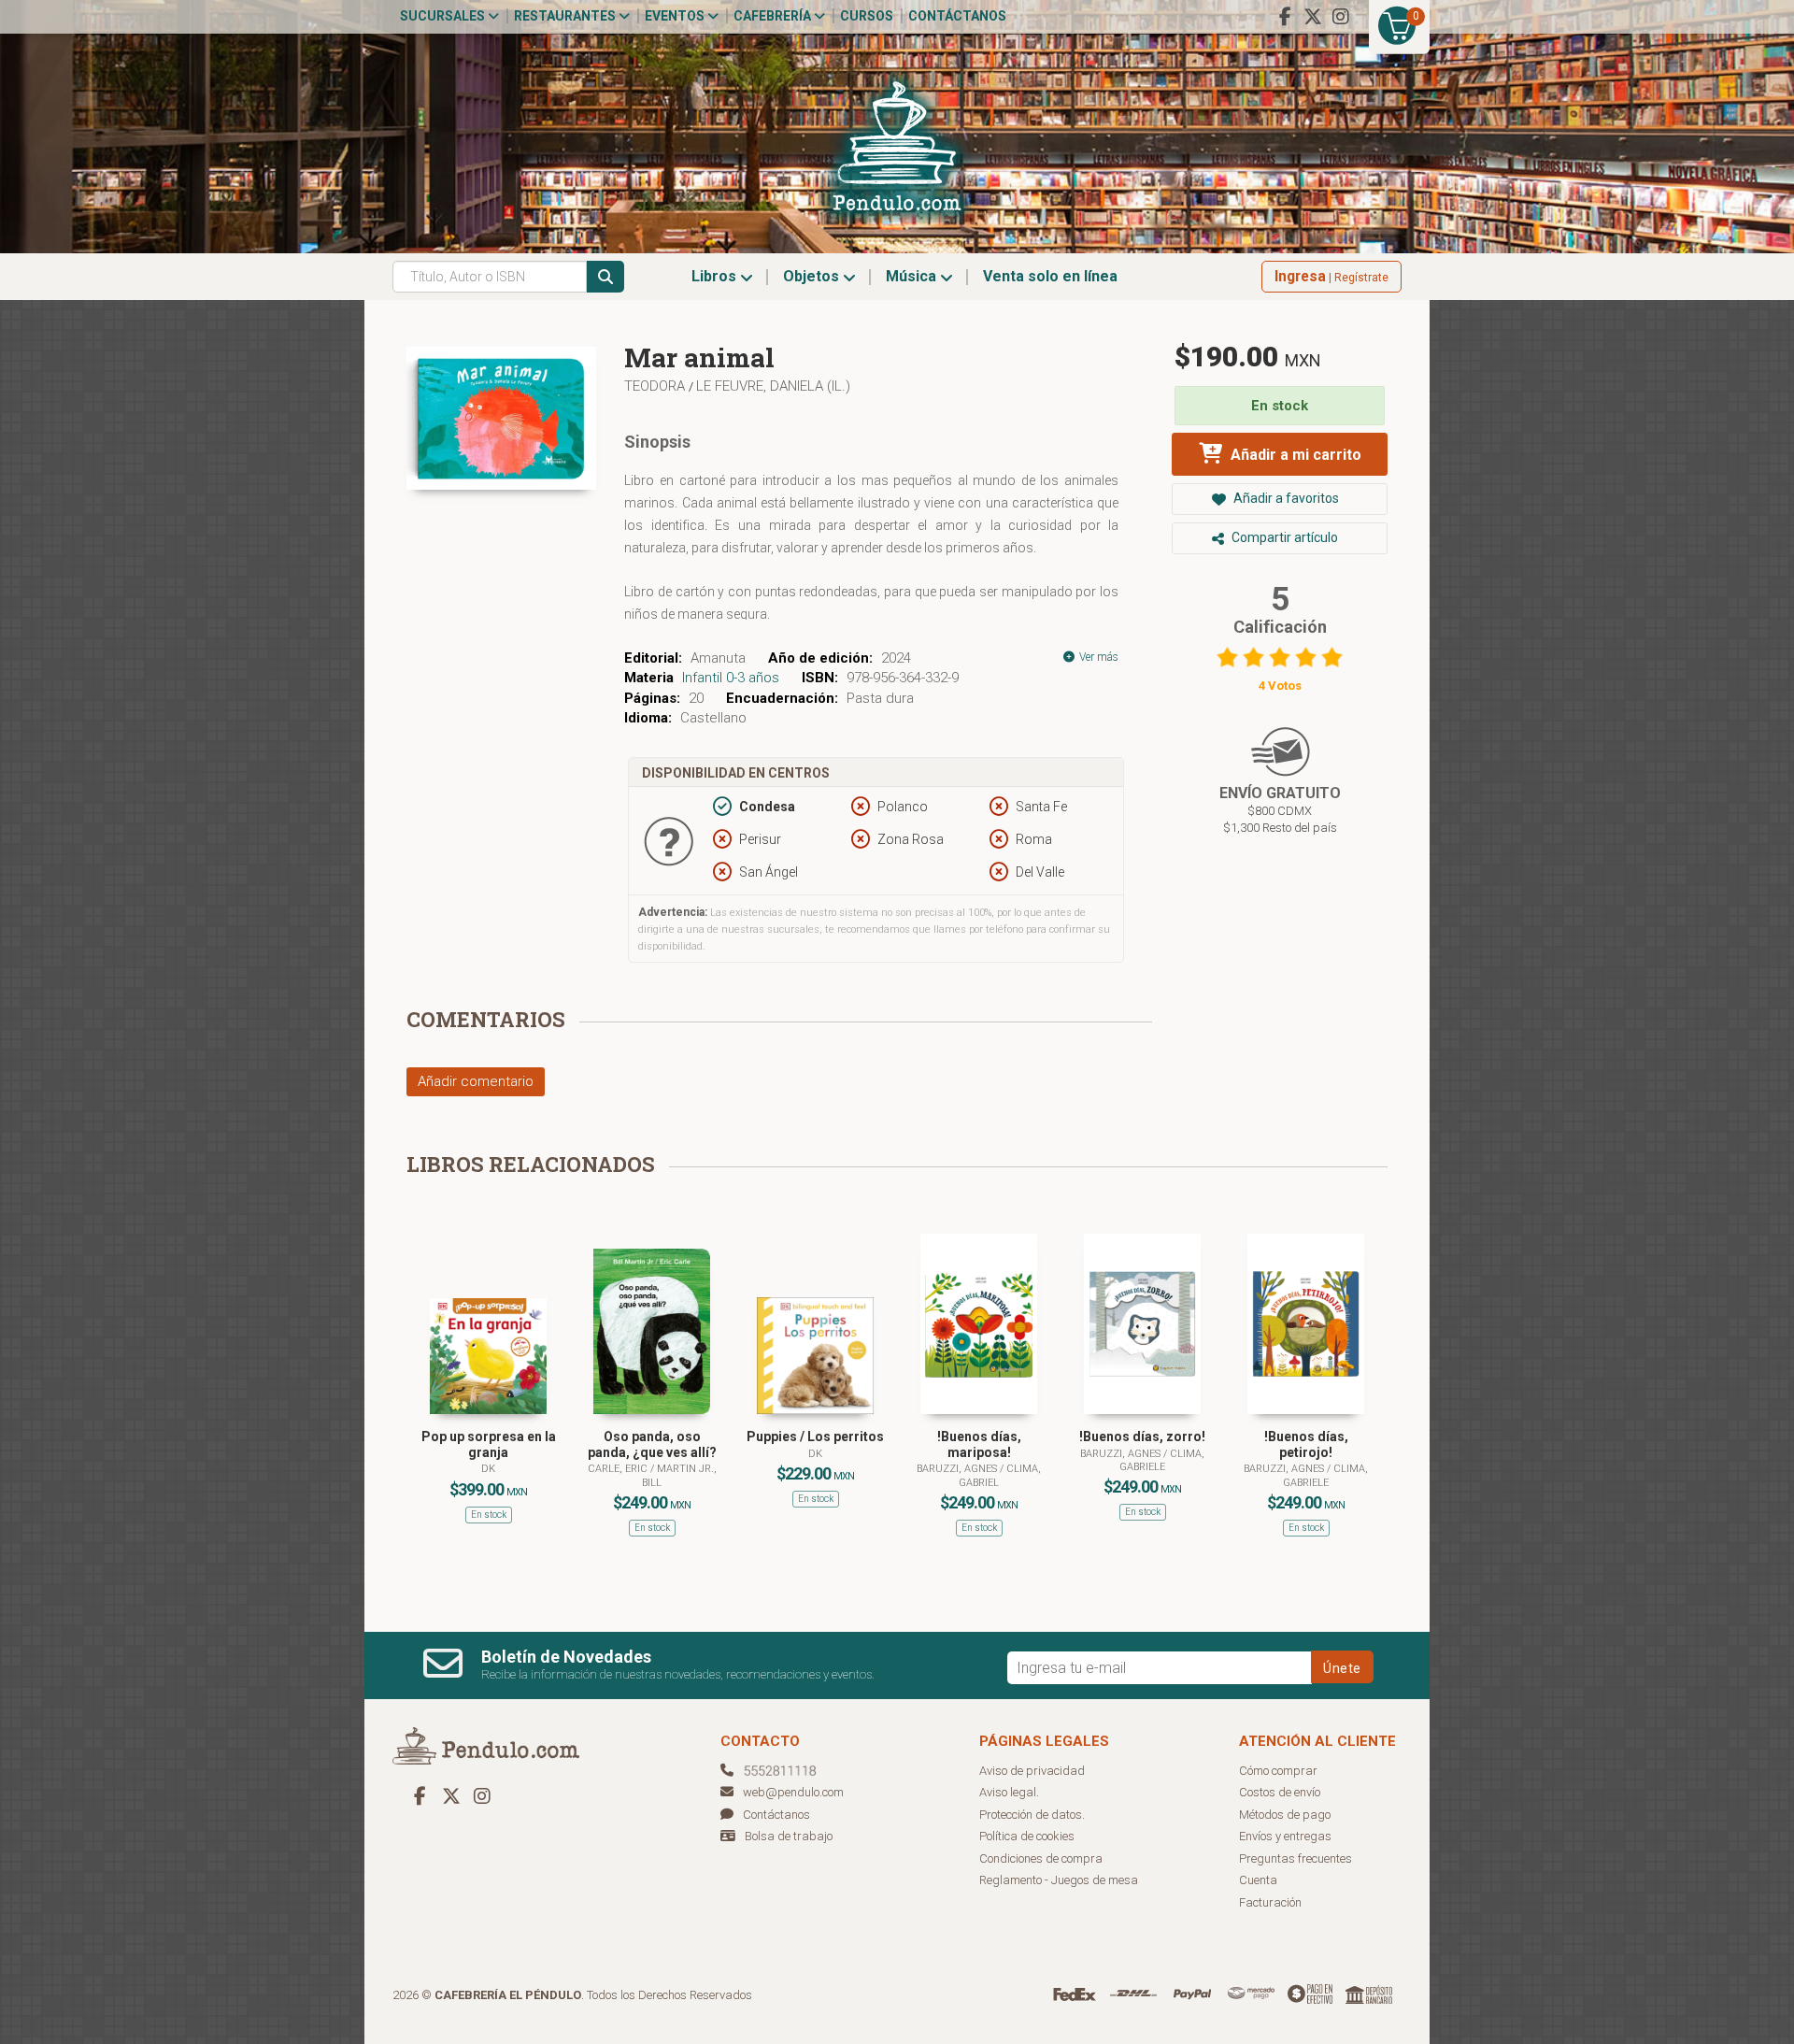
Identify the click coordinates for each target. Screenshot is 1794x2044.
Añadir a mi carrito (1294, 455)
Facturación (1270, 1902)
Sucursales (444, 16)
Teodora (656, 386)
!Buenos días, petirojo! (1306, 1444)
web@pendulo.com (793, 1792)
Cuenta (1258, 1880)
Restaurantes (566, 16)
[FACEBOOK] (1285, 17)
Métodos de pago (1285, 1815)
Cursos (867, 16)
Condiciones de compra (1041, 1858)
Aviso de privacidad (1032, 1771)
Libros (716, 276)
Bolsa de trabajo (789, 1836)
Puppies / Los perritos (815, 1437)
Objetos (813, 276)
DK (488, 1469)
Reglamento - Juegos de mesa (1059, 1880)
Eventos (676, 16)
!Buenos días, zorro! (1142, 1437)
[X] (1313, 17)
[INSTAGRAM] (1341, 17)
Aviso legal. (1009, 1792)
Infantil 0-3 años (731, 678)
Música (913, 276)
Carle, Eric (619, 1469)
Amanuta (718, 658)
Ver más (1097, 657)
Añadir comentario (476, 1081)
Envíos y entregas (1285, 1836)
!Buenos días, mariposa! (979, 1444)
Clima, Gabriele (1162, 1460)
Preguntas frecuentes (1296, 1858)
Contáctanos (957, 16)
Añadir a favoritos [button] (1285, 498)
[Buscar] (605, 277)
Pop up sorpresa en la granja (489, 1444)
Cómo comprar (1278, 1771)
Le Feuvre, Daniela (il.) (773, 386)
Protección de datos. (1032, 1815)
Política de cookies (1027, 1836)
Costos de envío (1280, 1792)
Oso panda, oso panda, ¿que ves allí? (652, 1444)
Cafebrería (774, 16)
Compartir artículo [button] (1283, 537)
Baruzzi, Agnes (958, 1469)
